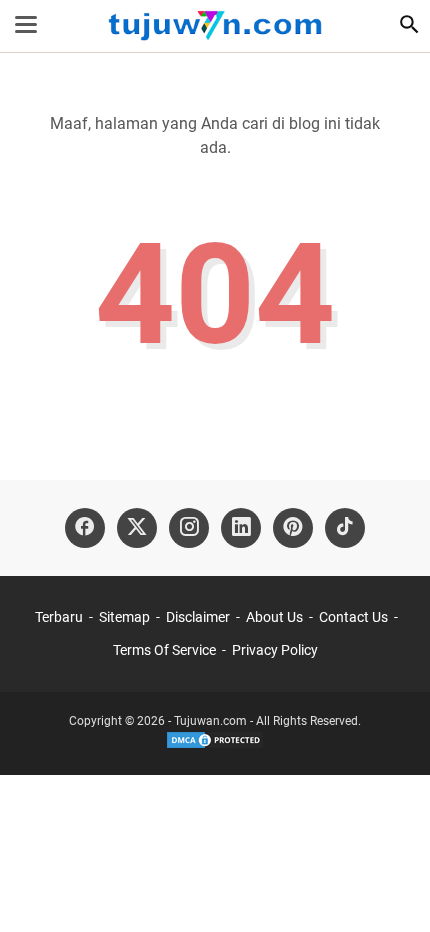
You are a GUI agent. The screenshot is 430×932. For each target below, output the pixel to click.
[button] (409, 24)
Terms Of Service (164, 650)
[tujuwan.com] (214, 26)
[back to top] (390, 887)
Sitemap (124, 617)
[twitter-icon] (137, 528)
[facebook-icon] (85, 528)
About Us (274, 617)
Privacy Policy (275, 650)
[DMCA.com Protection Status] (215, 746)
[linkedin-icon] (241, 528)
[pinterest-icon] (293, 528)
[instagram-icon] (189, 528)
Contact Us (353, 617)
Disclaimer (198, 617)
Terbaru (59, 617)
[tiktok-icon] (345, 528)
